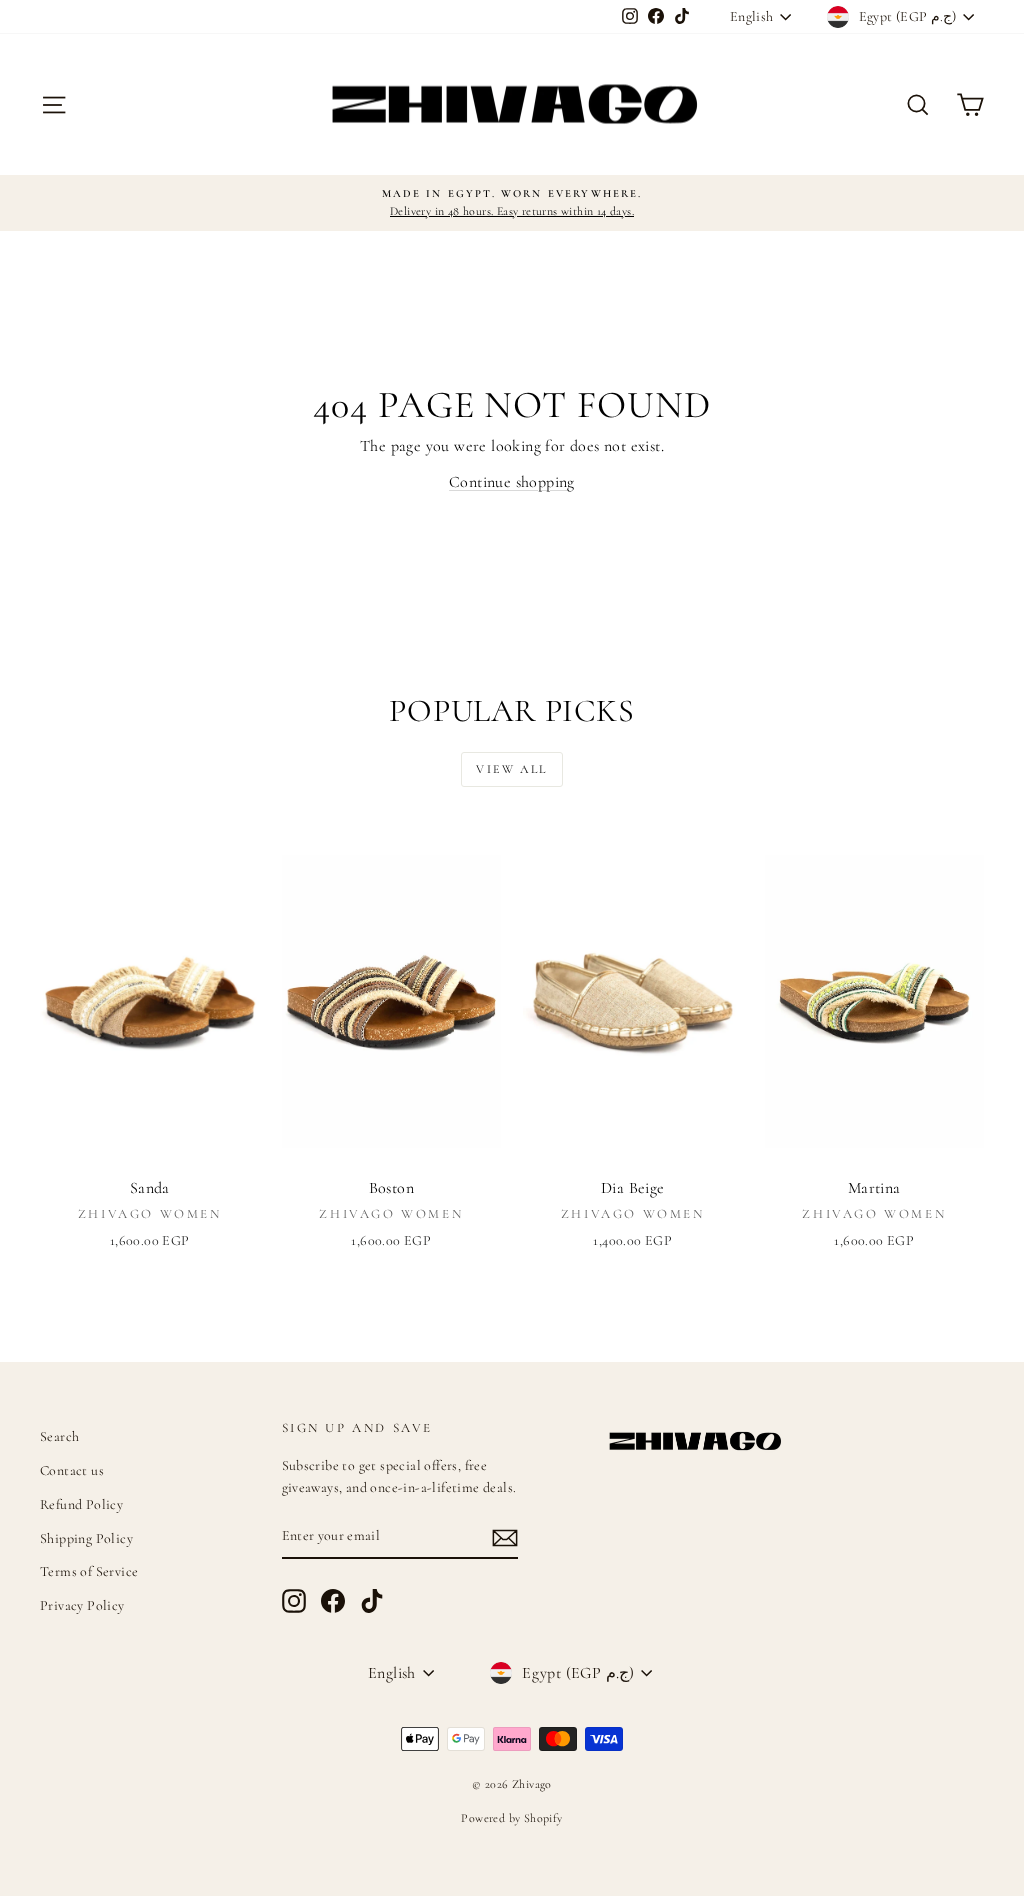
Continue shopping (512, 482)
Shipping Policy (86, 1538)
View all (511, 769)
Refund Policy (81, 1504)
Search (59, 1436)
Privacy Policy (82, 1605)
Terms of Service (89, 1571)
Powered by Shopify (511, 1818)
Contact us (72, 1470)
